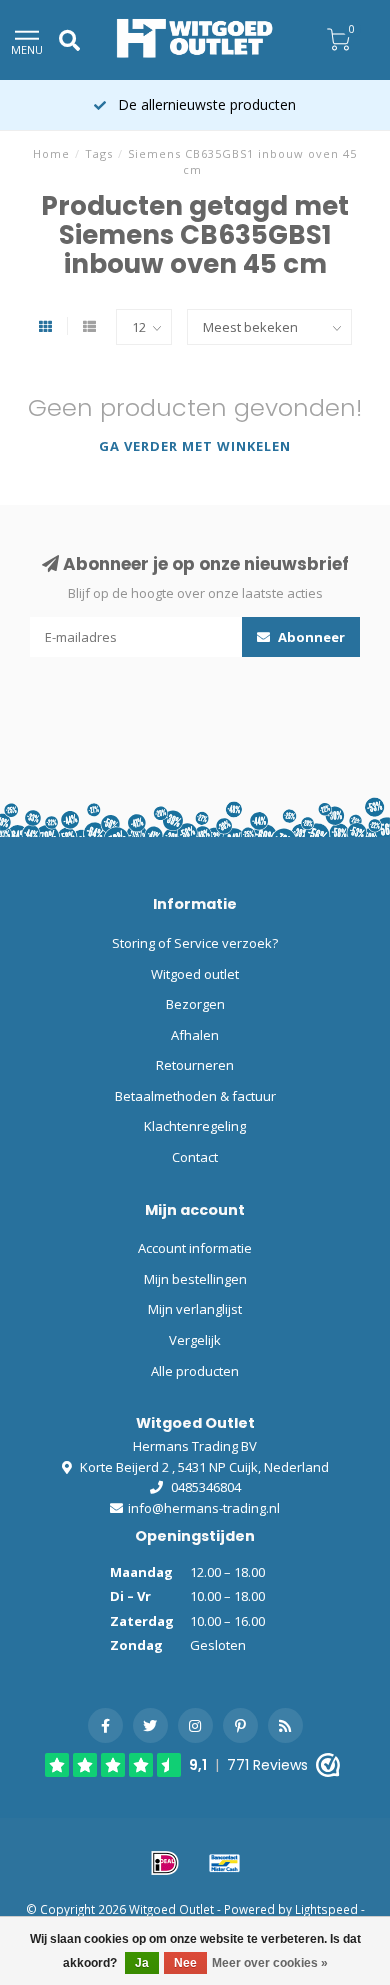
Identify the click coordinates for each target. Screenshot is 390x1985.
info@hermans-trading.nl (204, 1508)
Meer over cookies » (270, 1963)
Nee (185, 1963)
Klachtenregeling (195, 1126)
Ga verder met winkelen (195, 446)
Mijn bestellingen (195, 1279)
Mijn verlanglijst (195, 1309)
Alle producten (195, 1371)
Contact (195, 1157)
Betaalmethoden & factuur (195, 1096)
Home (51, 153)
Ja (142, 1963)
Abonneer (310, 637)
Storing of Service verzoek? (195, 943)
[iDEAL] (165, 1863)
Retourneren (195, 1065)
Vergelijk (195, 1340)
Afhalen (195, 1035)
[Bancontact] (225, 1863)
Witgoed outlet (195, 974)
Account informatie (195, 1248)
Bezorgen (195, 1004)
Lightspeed (326, 1909)
